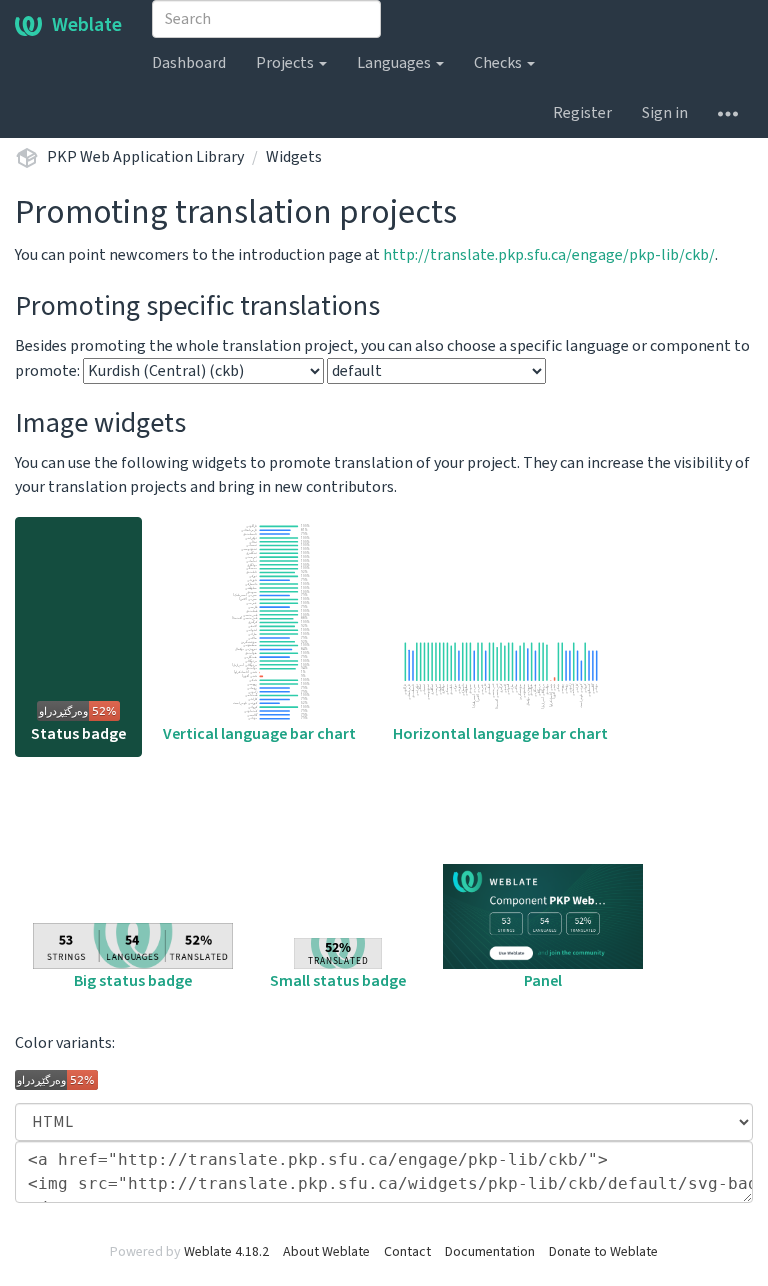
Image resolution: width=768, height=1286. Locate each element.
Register (582, 113)
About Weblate (326, 1252)
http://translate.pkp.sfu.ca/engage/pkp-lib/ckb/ (549, 255)
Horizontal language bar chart (500, 734)
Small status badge (338, 981)
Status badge (78, 734)
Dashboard (189, 63)
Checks (499, 63)
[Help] (728, 113)
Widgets (294, 157)
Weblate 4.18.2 (226, 1252)
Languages (395, 63)
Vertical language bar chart (259, 734)
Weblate (87, 25)
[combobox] (266, 19)
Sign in (665, 113)
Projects (286, 63)
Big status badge (133, 981)
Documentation (490, 1252)
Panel (543, 981)
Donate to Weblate (603, 1252)
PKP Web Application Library (145, 157)
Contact (407, 1252)
